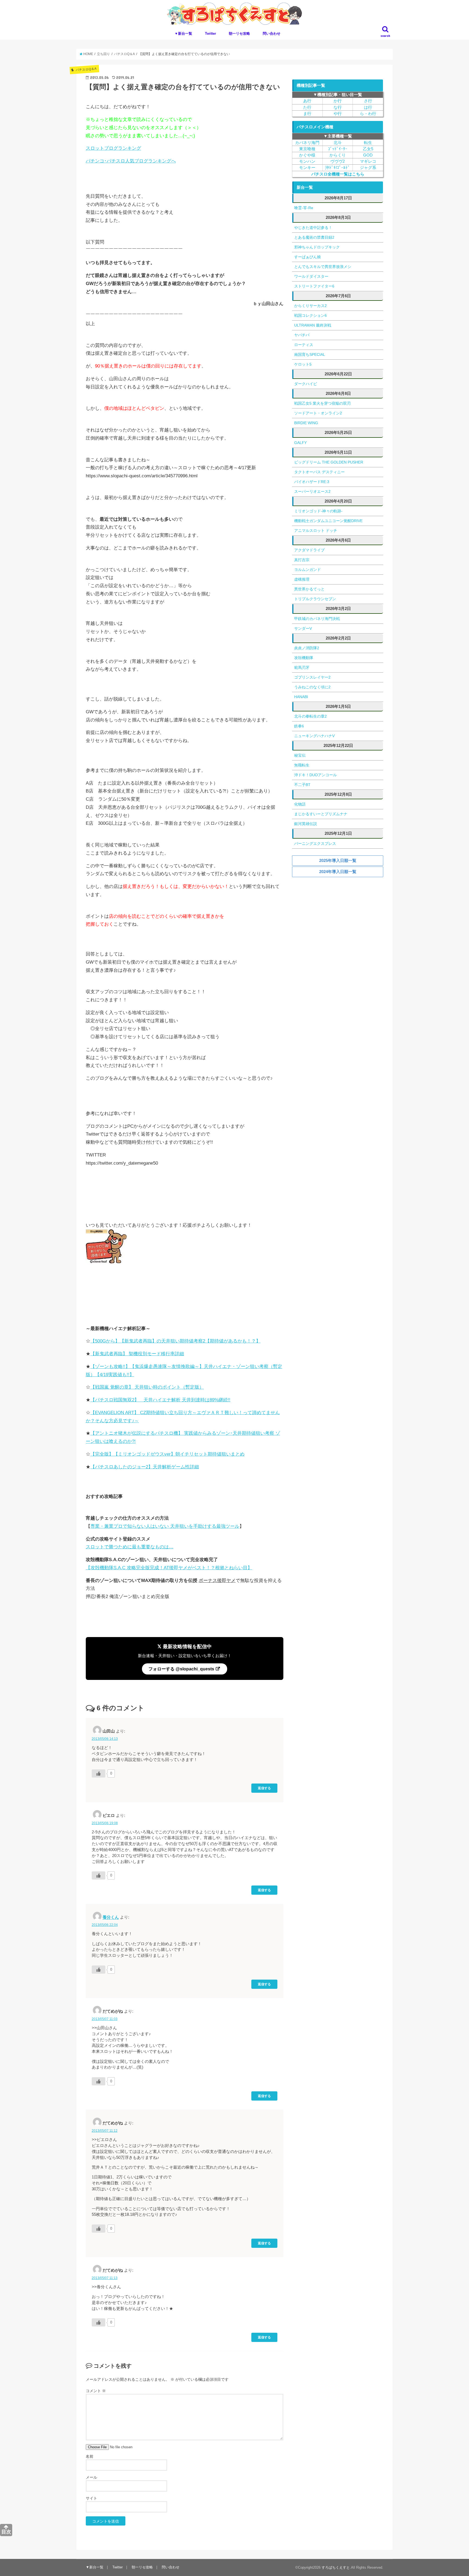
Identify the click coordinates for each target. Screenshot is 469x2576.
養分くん (111, 1917)
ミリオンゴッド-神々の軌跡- (318, 511)
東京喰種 (307, 149)
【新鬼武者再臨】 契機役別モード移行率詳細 (137, 1354)
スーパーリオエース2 (312, 491)
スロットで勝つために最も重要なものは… (130, 1547)
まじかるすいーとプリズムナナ (321, 814)
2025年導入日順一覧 (338, 860)
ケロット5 (303, 364)
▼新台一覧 (183, 33)
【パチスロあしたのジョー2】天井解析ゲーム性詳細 (145, 1467)
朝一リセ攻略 (239, 33)
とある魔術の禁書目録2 (314, 237)
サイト (91, 2498)
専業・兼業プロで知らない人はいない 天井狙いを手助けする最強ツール (165, 1526)
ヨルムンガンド (308, 570)
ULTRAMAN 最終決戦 (313, 325)
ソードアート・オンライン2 (318, 413)
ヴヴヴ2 (338, 161)
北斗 (338, 143)
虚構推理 (302, 579)
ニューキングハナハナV (314, 736)
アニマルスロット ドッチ (316, 530)
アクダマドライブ (309, 550)
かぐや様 (307, 155)
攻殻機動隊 (304, 658)
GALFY (300, 443)
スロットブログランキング (113, 148)
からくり (338, 155)
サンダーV (303, 628)
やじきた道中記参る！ (313, 228)
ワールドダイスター (311, 276)
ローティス (304, 345)
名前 (90, 2456)
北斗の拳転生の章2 (310, 716)
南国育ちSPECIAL (310, 354)
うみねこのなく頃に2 (312, 687)
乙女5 (368, 149)
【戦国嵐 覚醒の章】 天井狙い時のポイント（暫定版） (147, 1387)
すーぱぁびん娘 (308, 257)
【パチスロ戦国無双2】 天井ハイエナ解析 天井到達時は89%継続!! (160, 1400)
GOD (368, 155)
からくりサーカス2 (310, 306)
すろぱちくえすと (336, 2567)
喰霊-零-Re (304, 208)
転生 (368, 143)
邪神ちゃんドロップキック (317, 247)
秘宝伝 (300, 755)
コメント (96, 2391)
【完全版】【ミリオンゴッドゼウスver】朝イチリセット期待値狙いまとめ (167, 1454)
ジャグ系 (368, 168)
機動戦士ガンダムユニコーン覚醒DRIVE (328, 521)
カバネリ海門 (307, 143)
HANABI (301, 697)
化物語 (300, 804)
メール (91, 2477)
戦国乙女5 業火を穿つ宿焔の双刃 (322, 403)
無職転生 (302, 765)
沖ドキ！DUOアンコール (316, 775)
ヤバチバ (302, 335)
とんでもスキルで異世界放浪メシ (323, 267)
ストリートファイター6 (314, 286)
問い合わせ (272, 33)
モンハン (307, 161)
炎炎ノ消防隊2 (307, 648)
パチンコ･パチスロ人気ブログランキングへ (131, 161)
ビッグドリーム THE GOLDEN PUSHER (329, 462)
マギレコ (368, 161)
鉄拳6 (299, 726)
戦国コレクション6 (310, 315)
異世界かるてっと (309, 589)
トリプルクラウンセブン (315, 599)
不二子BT (302, 785)
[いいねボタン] (99, 1773)
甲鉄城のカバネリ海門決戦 (317, 619)
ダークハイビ (306, 384)
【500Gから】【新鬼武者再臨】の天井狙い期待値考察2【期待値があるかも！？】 (175, 1341)
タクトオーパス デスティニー (319, 472)
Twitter (210, 33)
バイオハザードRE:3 (312, 482)
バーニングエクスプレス (315, 843)
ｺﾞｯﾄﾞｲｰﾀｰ (338, 149)
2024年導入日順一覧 (338, 872)
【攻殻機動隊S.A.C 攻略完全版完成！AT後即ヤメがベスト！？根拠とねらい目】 (169, 1568)
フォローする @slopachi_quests (182, 1669)
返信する (264, 1788)
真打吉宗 (302, 560)
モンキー (307, 168)
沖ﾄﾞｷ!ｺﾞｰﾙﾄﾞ (338, 168)
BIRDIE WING (306, 423)
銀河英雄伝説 (306, 824)
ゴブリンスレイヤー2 (312, 677)
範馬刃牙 (302, 667)
